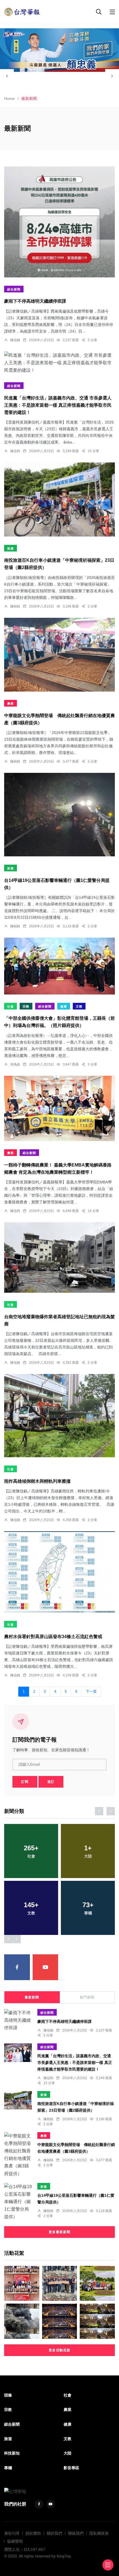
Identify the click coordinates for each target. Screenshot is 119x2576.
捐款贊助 (33, 2533)
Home (9, 98)
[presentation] (7, 76)
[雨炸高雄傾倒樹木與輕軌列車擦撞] (59, 1416)
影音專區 (71, 2468)
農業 (11, 704)
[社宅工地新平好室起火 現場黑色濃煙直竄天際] (22, 2321)
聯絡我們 (76, 2533)
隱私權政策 (99, 2533)
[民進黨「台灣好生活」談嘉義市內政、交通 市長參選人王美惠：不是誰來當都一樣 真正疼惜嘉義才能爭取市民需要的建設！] (59, 363)
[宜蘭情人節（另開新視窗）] (59, 50)
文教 (79, 1006)
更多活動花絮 (59, 2350)
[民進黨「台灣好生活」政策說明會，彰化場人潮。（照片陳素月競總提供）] (97, 2321)
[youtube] (46, 1967)
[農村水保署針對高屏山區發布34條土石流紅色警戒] (59, 1572)
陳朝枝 (15, 606)
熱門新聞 (87, 1997)
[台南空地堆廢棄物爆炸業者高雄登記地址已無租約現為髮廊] (59, 1257)
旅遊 (11, 548)
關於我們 (55, 2533)
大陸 (68, 2453)
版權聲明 (15, 2541)
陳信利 (15, 451)
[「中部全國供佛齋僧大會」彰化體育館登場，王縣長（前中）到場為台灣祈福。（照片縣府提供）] (59, 966)
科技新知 (12, 2453)
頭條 (8, 2395)
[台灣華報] (22, 12)
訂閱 (25, 1782)
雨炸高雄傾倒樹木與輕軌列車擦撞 (37, 1481)
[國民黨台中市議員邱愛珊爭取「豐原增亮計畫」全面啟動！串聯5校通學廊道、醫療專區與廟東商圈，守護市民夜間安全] (60, 2283)
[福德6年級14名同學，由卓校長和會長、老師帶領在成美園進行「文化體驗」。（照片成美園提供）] (22, 2283)
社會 (11, 1006)
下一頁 (91, 1692)
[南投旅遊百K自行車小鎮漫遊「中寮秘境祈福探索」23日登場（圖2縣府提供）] (59, 499)
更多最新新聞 (59, 2232)
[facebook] (17, 1967)
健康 (64, 1006)
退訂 (51, 1782)
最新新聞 (32, 1997)
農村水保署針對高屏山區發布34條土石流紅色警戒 (53, 1637)
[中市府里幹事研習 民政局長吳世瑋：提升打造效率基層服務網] (60, 2321)
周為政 (15, 1064)
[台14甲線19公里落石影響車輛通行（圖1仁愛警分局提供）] (59, 815)
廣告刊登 (12, 2533)
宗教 (26, 1006)
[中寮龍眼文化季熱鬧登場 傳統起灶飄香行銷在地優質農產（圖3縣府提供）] (59, 655)
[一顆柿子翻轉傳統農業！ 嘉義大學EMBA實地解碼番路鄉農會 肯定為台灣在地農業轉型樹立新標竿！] (59, 1108)
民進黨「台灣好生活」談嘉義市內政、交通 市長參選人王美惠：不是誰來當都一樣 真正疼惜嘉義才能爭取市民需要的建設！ (58, 405)
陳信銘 (15, 340)
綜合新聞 (14, 289)
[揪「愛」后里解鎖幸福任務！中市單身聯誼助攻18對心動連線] (97, 2283)
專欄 (8, 2468)
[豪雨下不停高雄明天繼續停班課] (59, 222)
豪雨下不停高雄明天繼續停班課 (35, 301)
